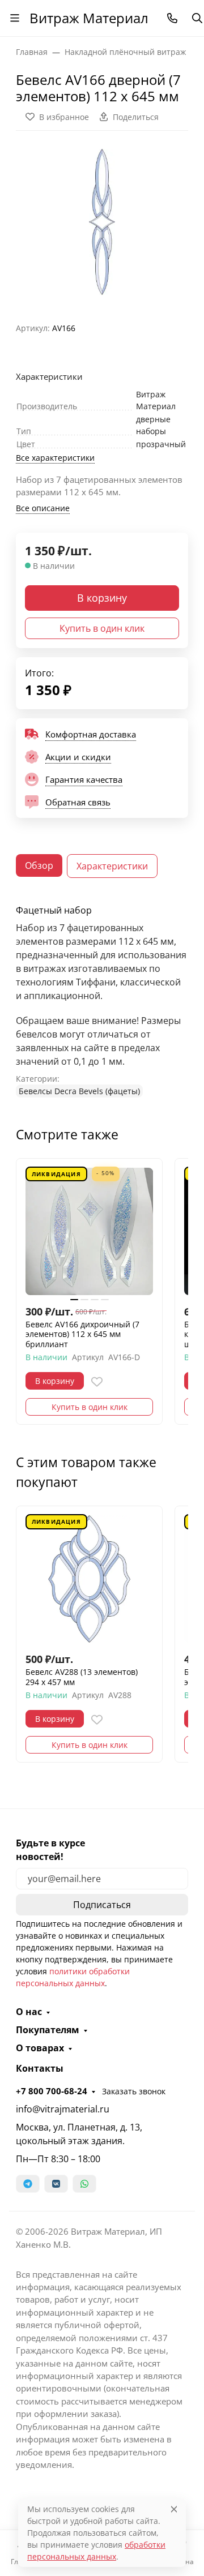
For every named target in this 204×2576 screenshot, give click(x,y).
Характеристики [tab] (112, 866)
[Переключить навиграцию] (15, 18)
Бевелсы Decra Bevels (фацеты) (79, 1091)
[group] (102, 222)
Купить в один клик (102, 628)
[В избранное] (97, 1382)
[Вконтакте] (56, 2184)
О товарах (40, 2048)
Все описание (43, 508)
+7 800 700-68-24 (52, 2091)
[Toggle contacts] (172, 18)
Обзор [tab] (39, 865)
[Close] (174, 2509)
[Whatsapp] (84, 2184)
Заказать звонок (134, 2091)
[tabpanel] (102, 1001)
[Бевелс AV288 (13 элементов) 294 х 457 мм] (89, 1579)
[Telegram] (28, 2184)
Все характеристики (55, 458)
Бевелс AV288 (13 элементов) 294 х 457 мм (82, 1677)
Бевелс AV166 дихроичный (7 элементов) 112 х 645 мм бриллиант (82, 1334)
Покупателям (48, 2030)
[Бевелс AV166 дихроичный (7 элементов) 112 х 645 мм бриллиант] (89, 1231)
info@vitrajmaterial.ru (63, 2109)
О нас (29, 2012)
